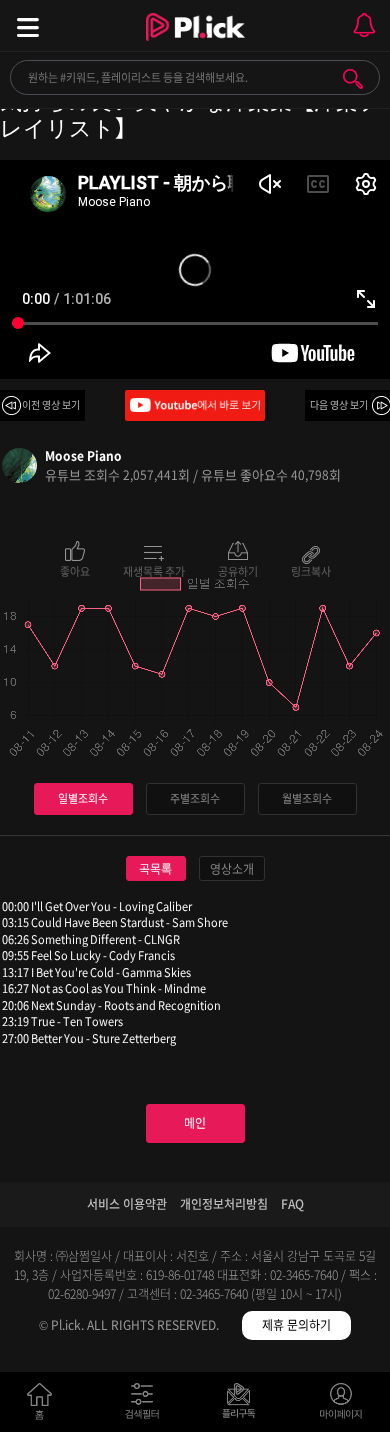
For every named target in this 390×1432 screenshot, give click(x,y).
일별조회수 (83, 798)
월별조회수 (307, 798)
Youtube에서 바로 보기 (195, 405)
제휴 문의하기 (296, 1325)
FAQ (292, 1204)
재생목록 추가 (154, 570)
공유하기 (238, 570)
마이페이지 (341, 1405)
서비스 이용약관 (127, 1204)
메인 (195, 1123)
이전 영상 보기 (51, 404)
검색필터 (146, 1405)
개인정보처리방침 (224, 1204)
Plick (195, 45)
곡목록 (155, 869)
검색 (353, 79)
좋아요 (75, 570)
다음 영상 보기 (339, 404)
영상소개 (232, 869)
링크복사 (311, 570)
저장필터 (243, 1405)
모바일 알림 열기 (364, 25)
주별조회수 (195, 798)
